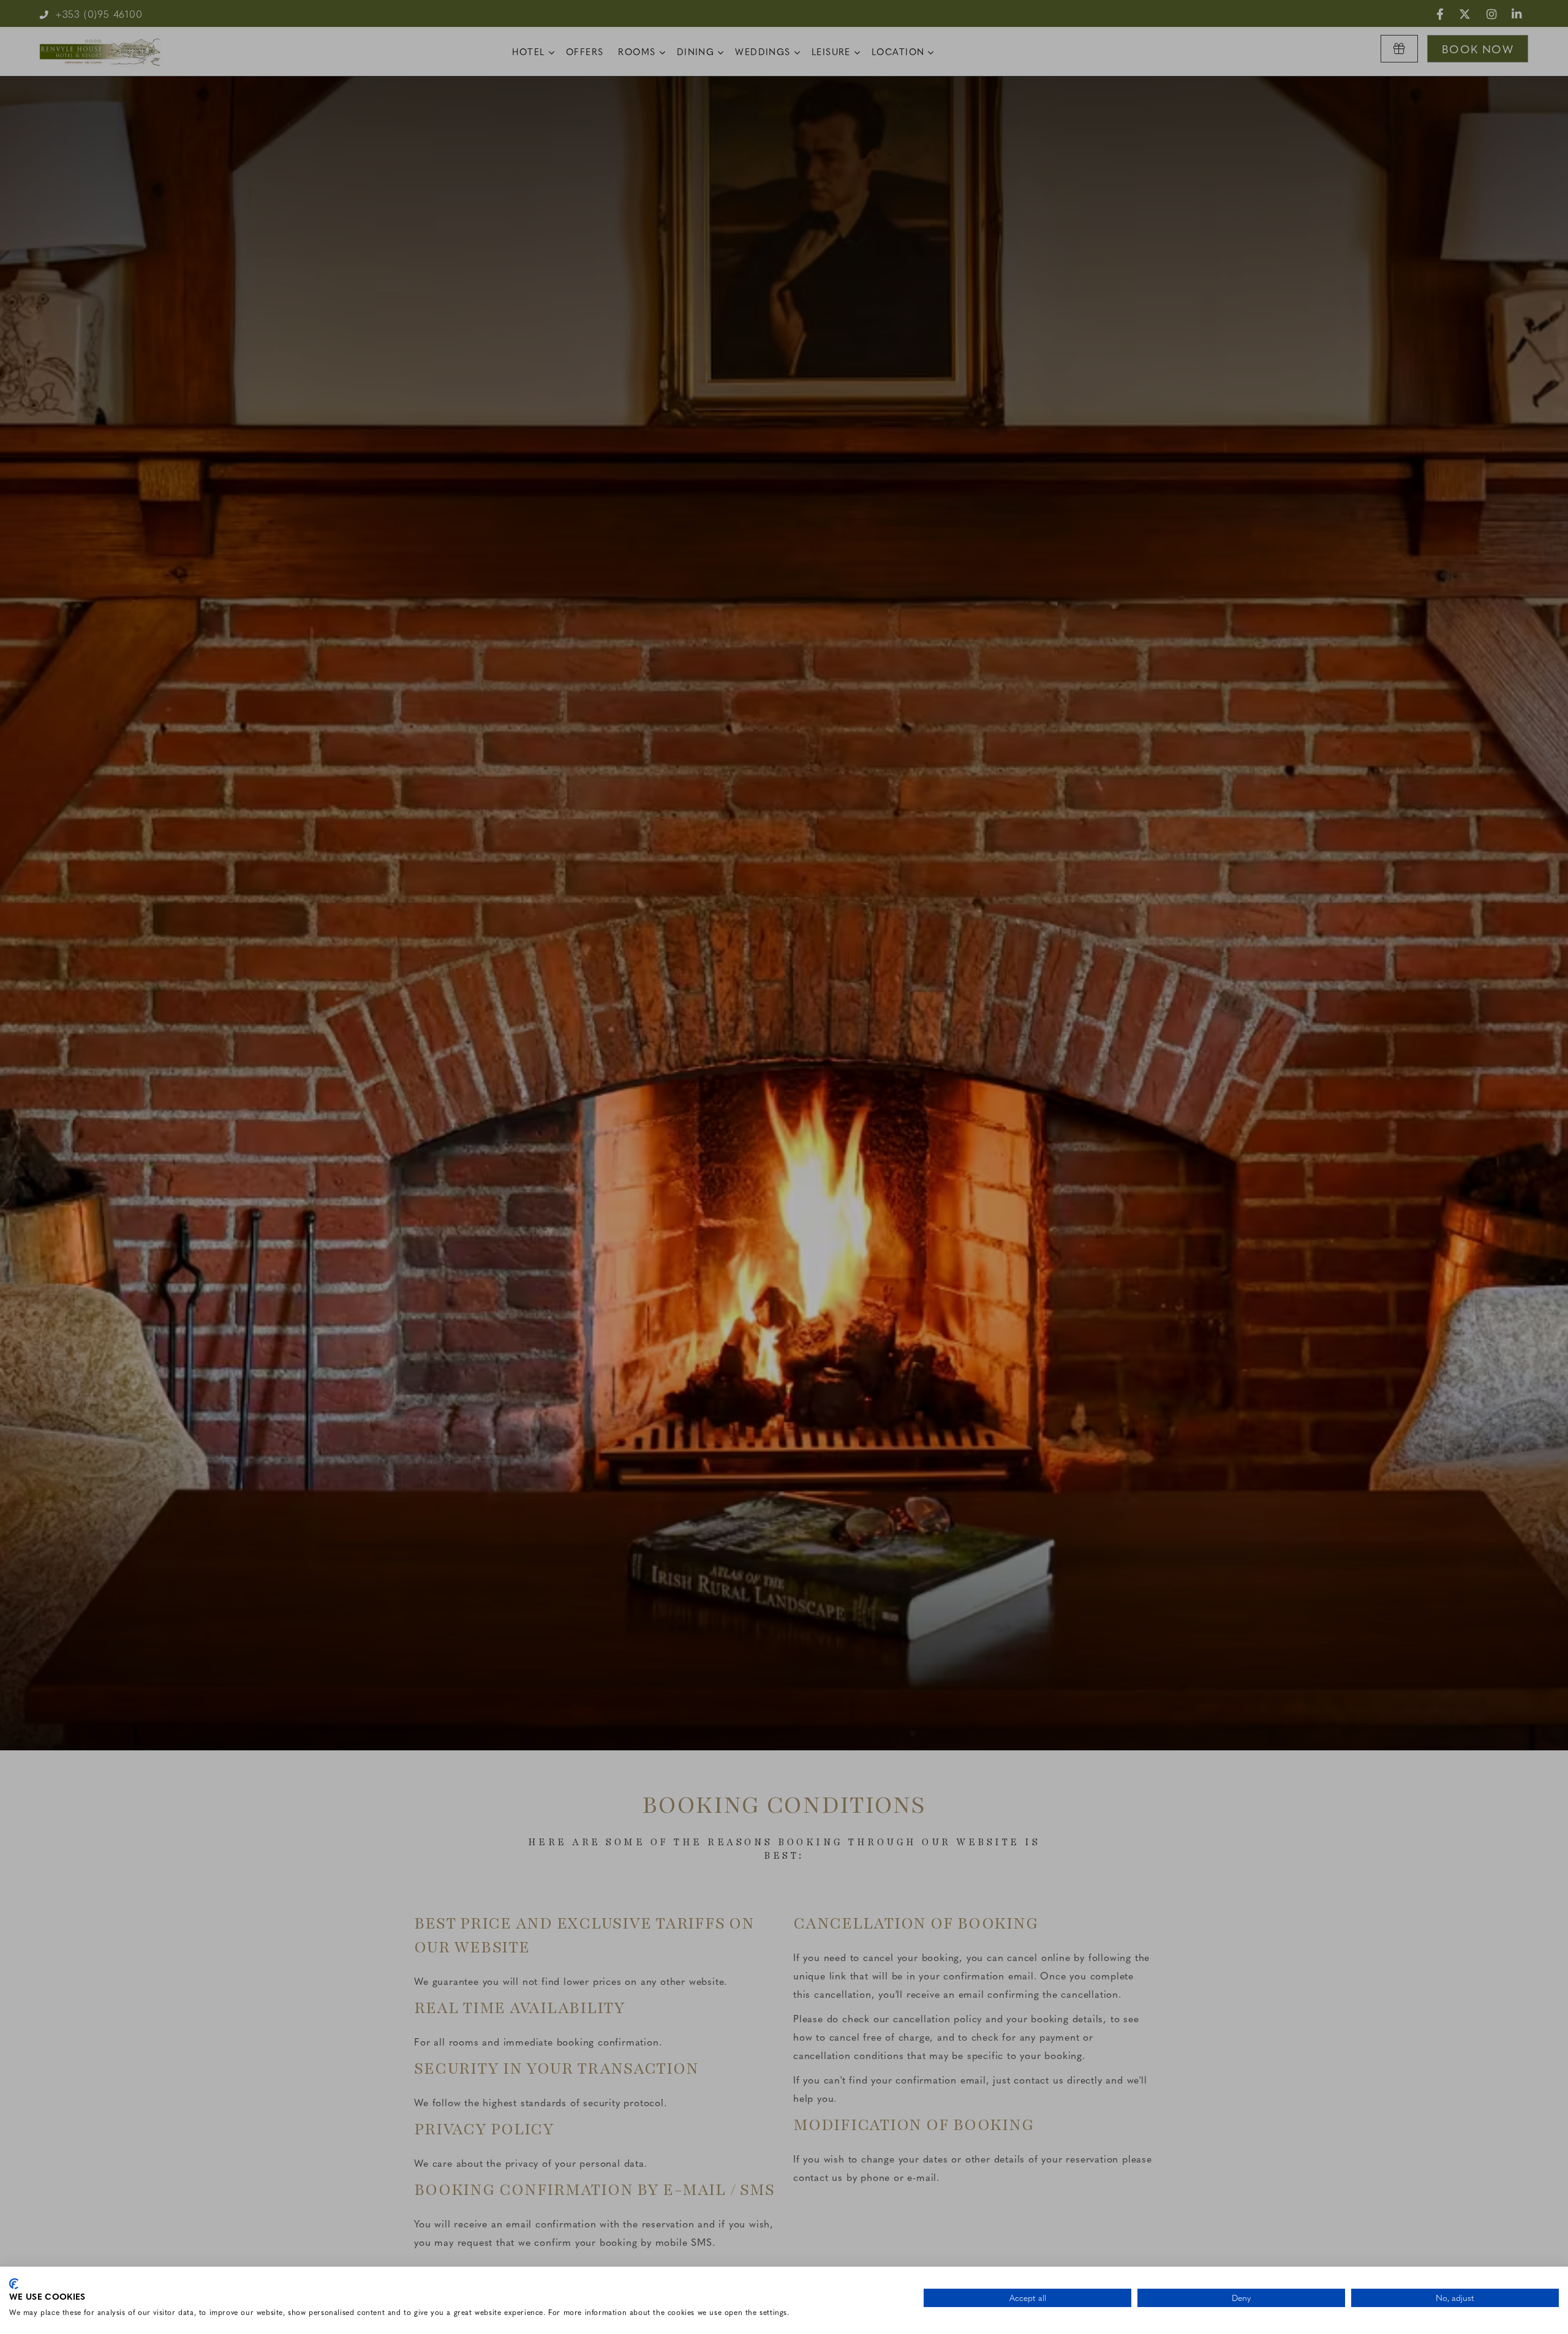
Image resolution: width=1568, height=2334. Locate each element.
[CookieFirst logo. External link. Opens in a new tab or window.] (14, 2284)
